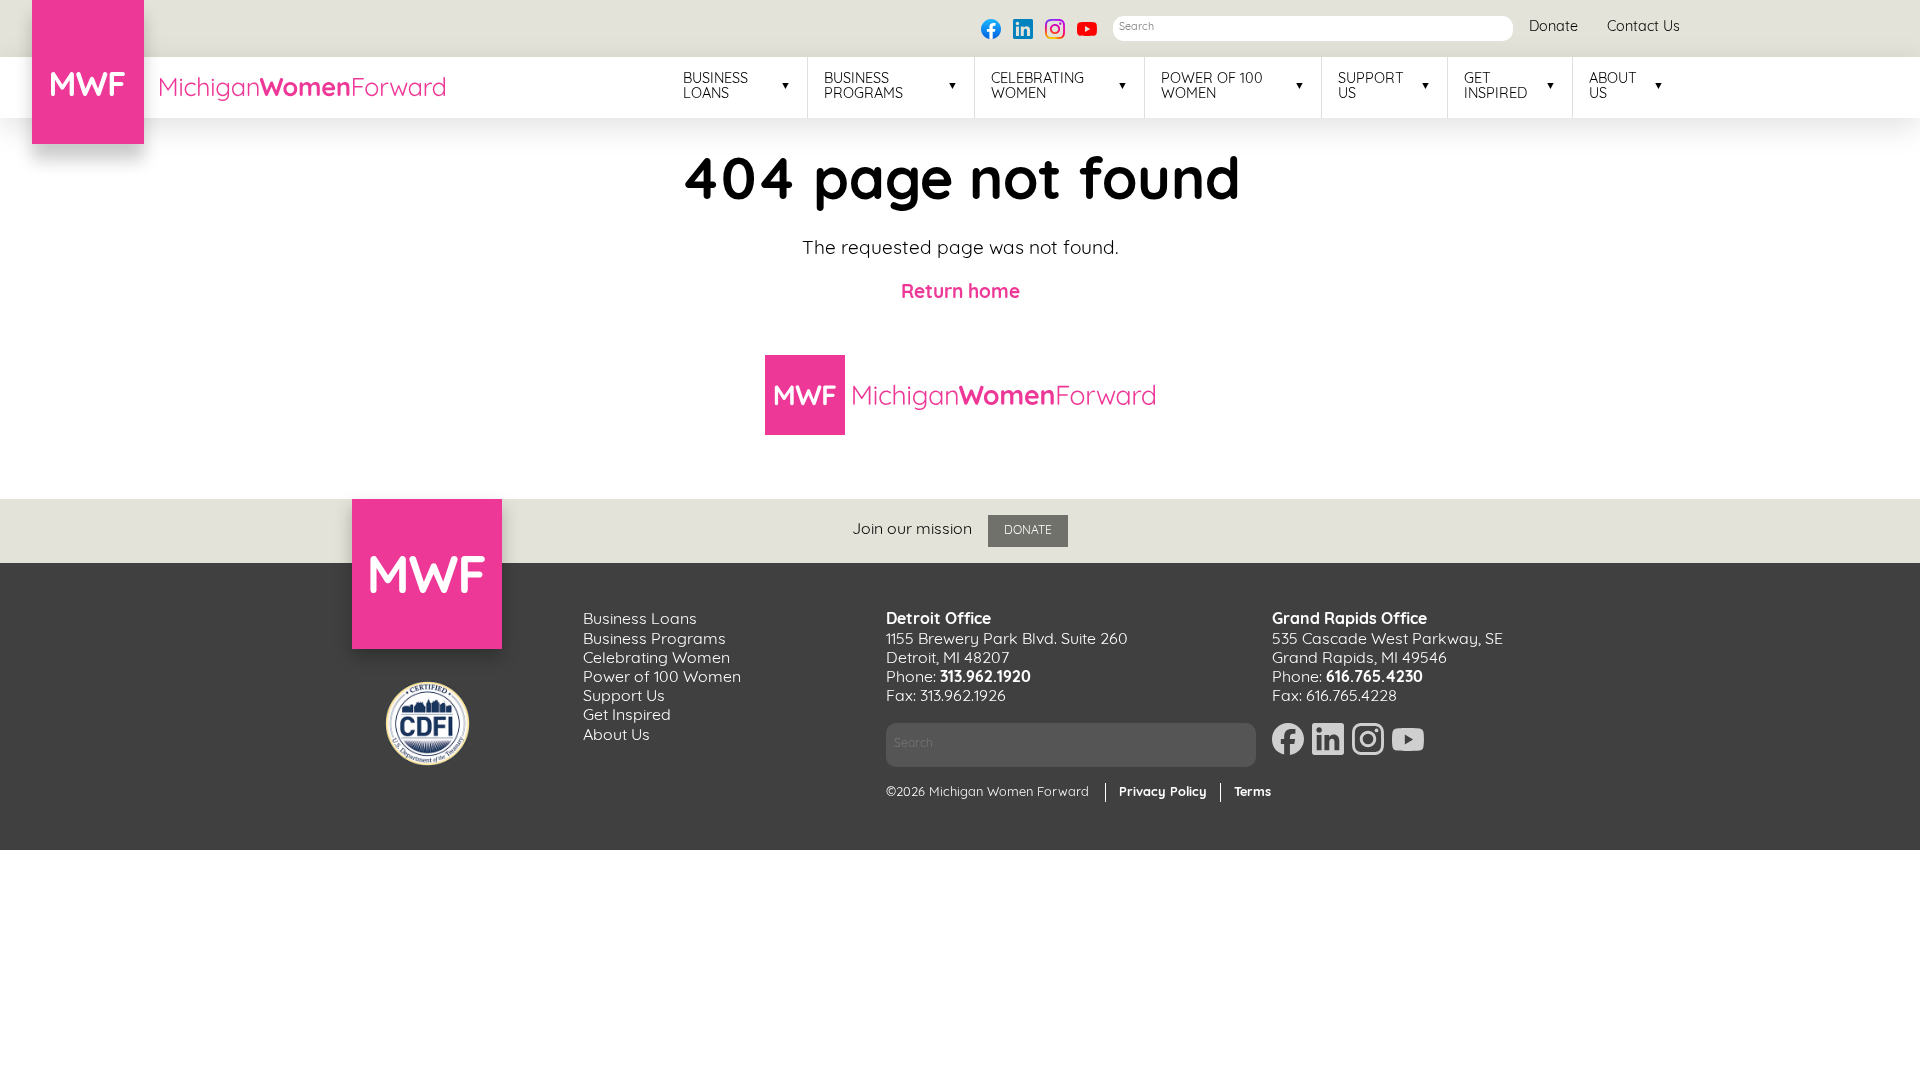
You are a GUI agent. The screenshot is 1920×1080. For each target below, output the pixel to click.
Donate (1553, 27)
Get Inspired (1495, 87)
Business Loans (715, 87)
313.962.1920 (985, 678)
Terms (1252, 792)
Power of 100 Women (1212, 87)
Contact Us (1643, 27)
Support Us (1371, 87)
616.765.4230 (1374, 678)
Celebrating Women (1037, 87)
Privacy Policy (1163, 792)
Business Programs (863, 87)
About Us (1613, 87)
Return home (960, 293)
